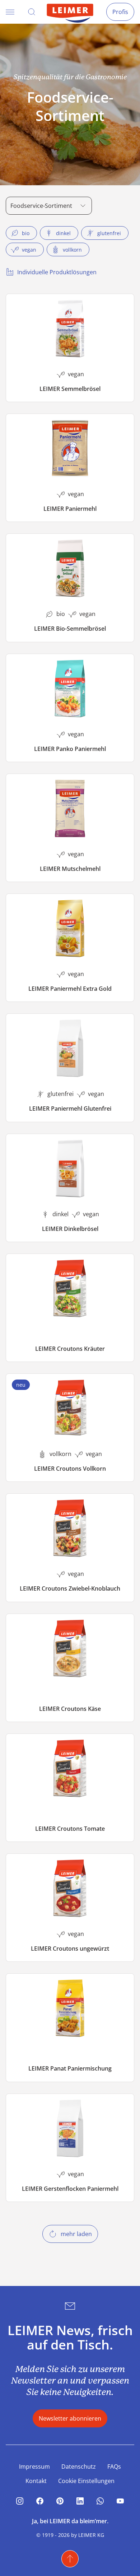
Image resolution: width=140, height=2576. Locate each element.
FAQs (114, 2467)
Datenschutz (79, 2467)
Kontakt (36, 2481)
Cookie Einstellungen (86, 2481)
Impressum (34, 2467)
